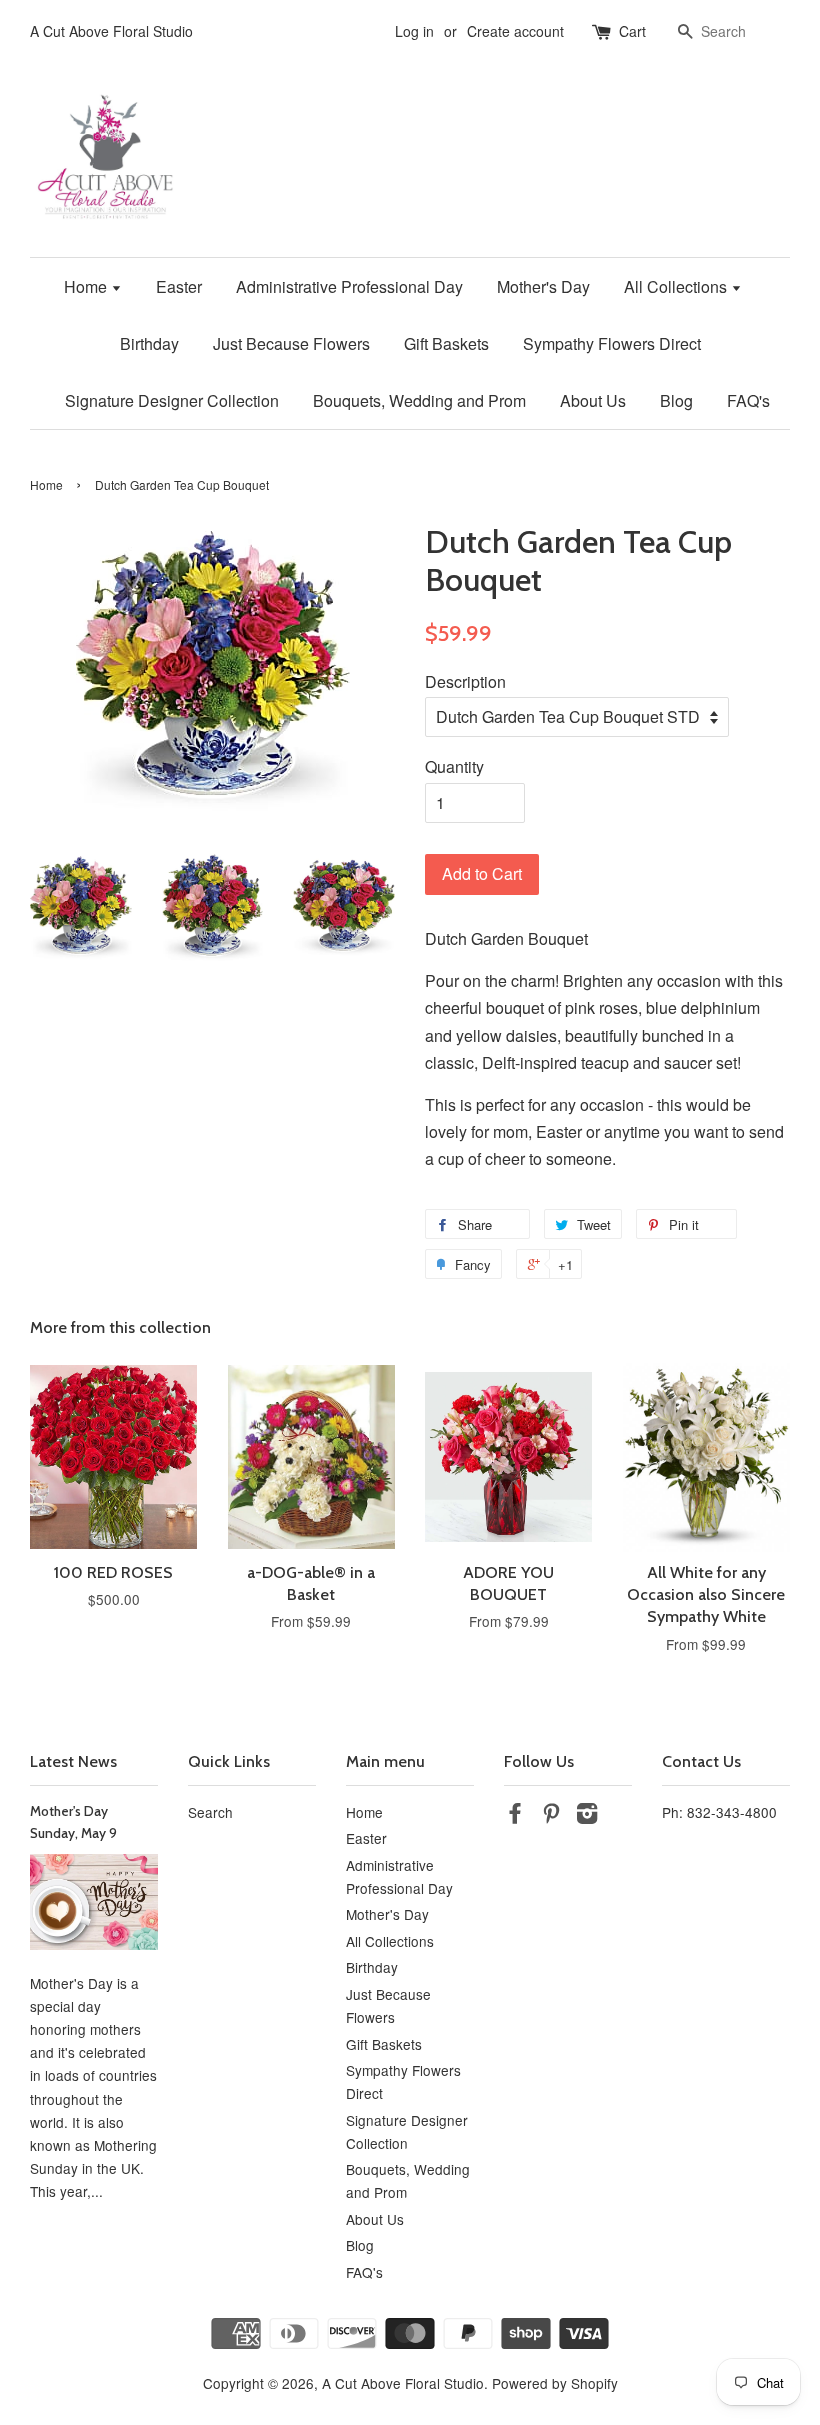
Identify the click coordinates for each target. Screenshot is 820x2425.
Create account (515, 31)
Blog (676, 400)
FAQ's (748, 400)
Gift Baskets (446, 343)
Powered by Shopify (555, 2383)
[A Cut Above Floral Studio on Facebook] (515, 1816)
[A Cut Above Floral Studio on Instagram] (587, 1816)
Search (210, 1812)
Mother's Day (543, 286)
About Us (593, 400)
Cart (632, 31)
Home (87, 286)
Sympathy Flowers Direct (612, 343)
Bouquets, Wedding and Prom (419, 400)
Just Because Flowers (291, 343)
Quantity (454, 766)
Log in (414, 31)
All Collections (677, 286)
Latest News (73, 1761)
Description (465, 681)
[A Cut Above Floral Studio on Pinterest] (551, 1816)
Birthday (149, 343)
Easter (179, 286)
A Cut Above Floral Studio (403, 2383)
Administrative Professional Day (349, 286)
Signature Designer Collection (172, 400)
